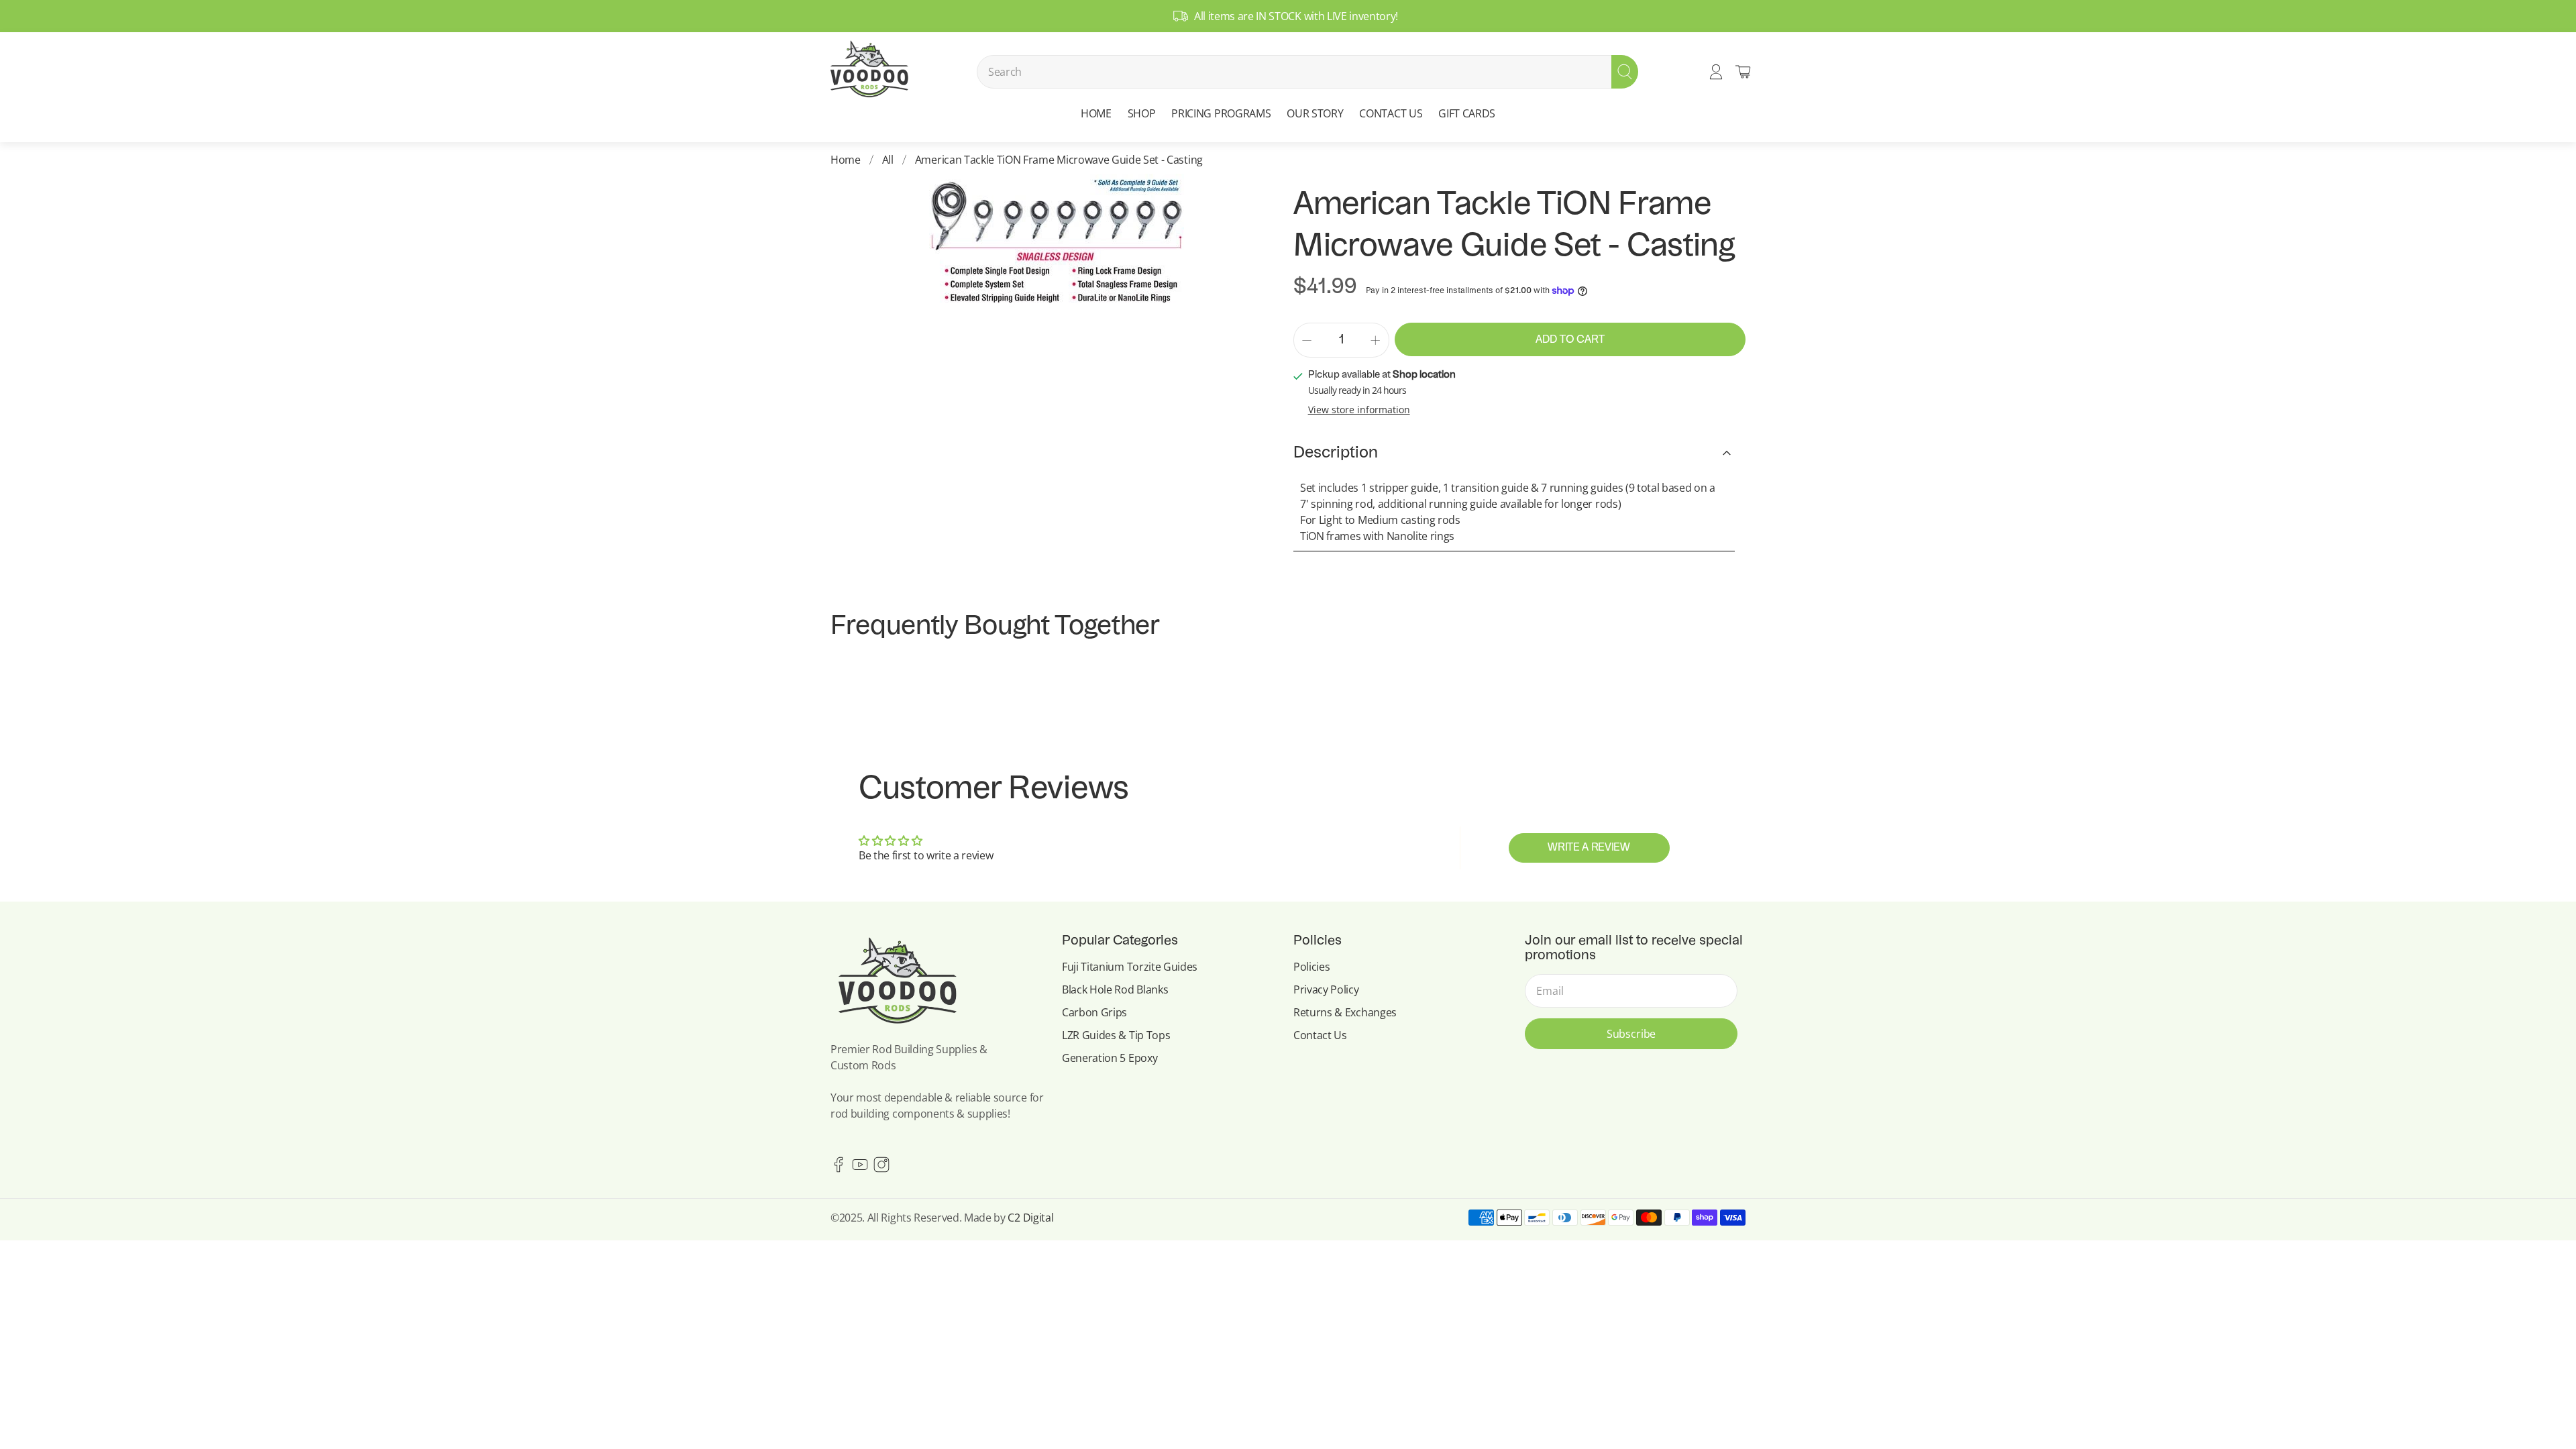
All (888, 160)
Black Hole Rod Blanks (1115, 989)
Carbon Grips (1094, 1012)
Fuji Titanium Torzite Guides (1130, 967)
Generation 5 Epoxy (1110, 1058)
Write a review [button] (1589, 848)
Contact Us (1320, 1035)
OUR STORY (1315, 113)
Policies (1311, 967)
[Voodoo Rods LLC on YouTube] (860, 1169)
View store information (1359, 410)
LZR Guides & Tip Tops (1116, 1035)
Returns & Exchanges (1345, 1012)
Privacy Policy (1326, 989)
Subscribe (1631, 1034)
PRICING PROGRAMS (1221, 113)
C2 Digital (1030, 1218)
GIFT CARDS (1467, 113)
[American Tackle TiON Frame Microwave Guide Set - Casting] (1057, 241)
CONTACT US (1391, 113)
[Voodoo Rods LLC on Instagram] (881, 1169)
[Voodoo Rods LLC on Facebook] (839, 1169)
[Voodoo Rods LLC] (869, 72)
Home (846, 160)
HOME (1096, 113)
